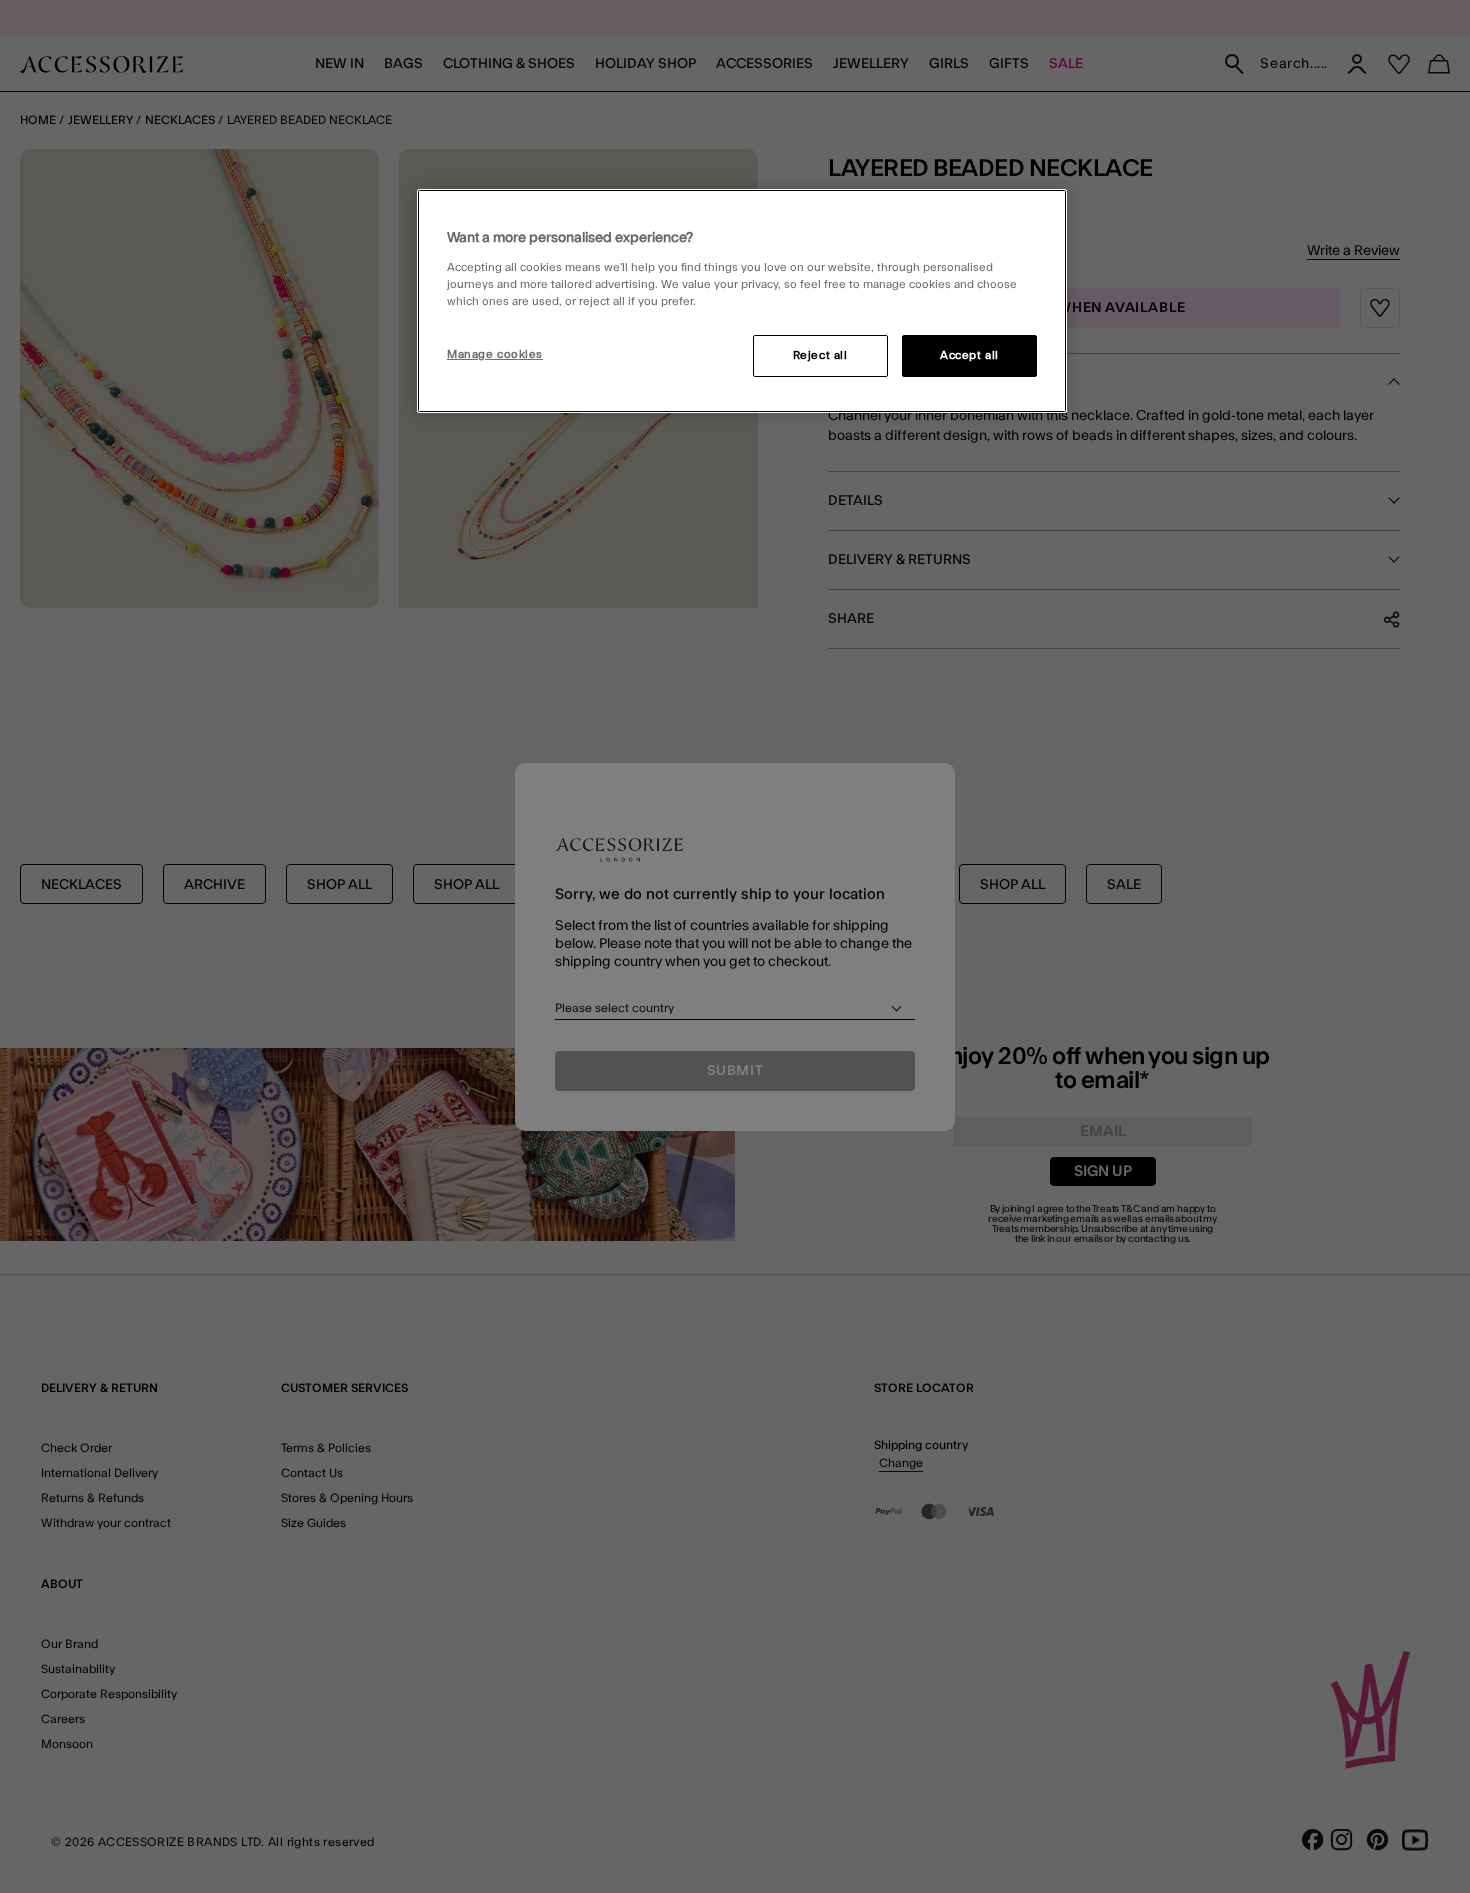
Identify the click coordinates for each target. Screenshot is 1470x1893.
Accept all (969, 355)
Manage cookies (495, 354)
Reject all (820, 355)
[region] (742, 301)
